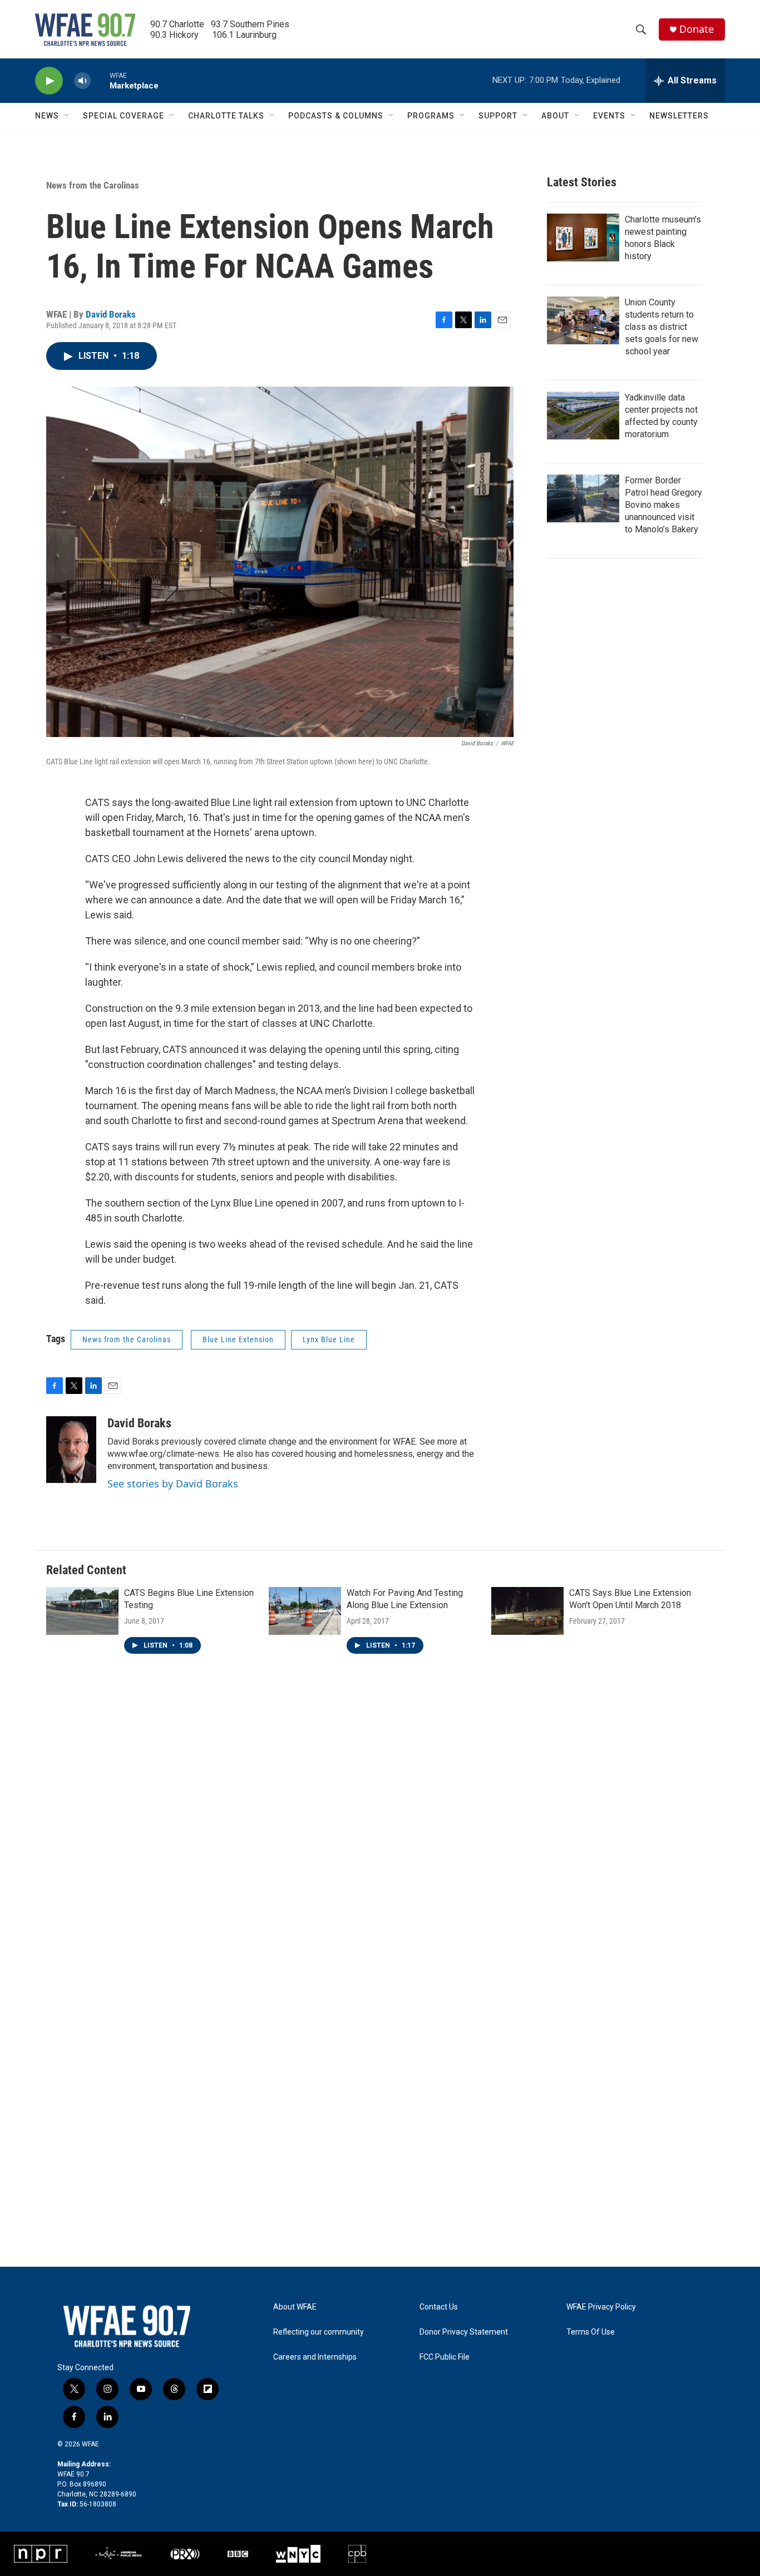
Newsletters (679, 116)
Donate (697, 29)
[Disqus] (380, 1832)
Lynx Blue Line (329, 1339)
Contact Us (439, 2307)
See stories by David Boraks (173, 1484)
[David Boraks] (71, 1450)
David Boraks (111, 314)
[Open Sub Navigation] (67, 116)
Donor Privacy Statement (464, 2332)
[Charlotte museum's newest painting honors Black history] (583, 238)
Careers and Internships (315, 2357)
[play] (49, 81)
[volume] (82, 81)
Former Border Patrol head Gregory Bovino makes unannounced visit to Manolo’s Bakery (663, 505)
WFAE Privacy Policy (601, 2307)
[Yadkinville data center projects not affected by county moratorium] (583, 416)
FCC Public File (445, 2357)
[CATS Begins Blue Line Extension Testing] (82, 1611)
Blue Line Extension (238, 1339)
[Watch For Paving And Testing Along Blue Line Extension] (305, 1611)
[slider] (100, 80)
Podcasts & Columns (336, 116)
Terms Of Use (591, 2332)
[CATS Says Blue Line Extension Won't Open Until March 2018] (527, 1611)
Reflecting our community (319, 2332)
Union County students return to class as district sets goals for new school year (662, 327)
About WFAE (295, 2307)
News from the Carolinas (93, 185)
